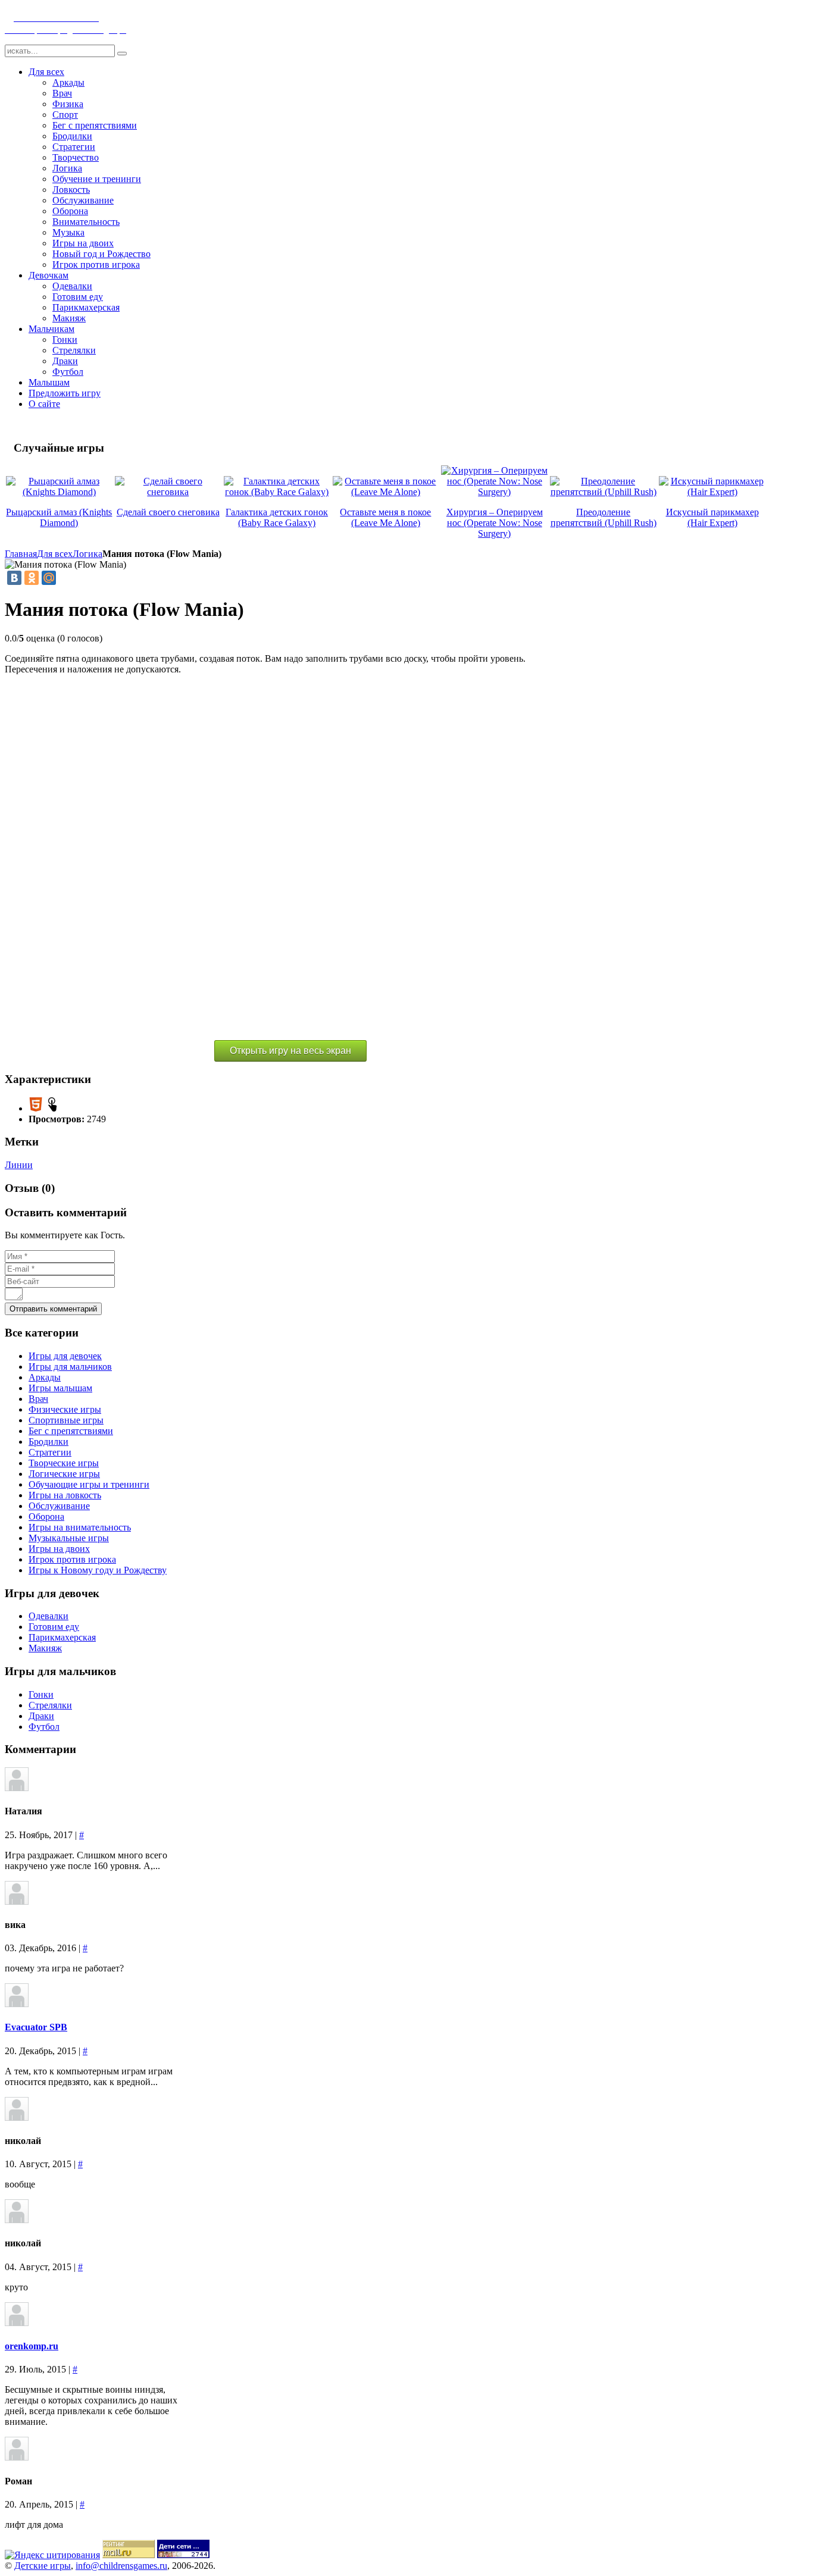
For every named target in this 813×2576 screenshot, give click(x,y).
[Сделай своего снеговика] (168, 492)
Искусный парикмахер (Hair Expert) (712, 517)
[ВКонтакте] (14, 578)
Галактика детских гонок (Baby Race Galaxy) (277, 517)
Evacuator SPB (36, 2027)
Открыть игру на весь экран (290, 1051)
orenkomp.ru (32, 2346)
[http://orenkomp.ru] (17, 2323)
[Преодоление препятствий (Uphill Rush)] (603, 492)
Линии (19, 1165)
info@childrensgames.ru (121, 2566)
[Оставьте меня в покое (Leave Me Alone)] (386, 492)
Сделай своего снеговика (168, 512)
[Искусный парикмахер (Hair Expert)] (712, 492)
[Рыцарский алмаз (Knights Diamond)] (59, 492)
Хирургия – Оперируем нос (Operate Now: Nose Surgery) (495, 523)
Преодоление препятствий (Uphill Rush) (604, 517)
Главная (21, 554)
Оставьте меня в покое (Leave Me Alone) (385, 517)
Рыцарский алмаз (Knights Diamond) (59, 517)
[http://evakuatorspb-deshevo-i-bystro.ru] (17, 2004)
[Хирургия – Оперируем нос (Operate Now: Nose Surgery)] (494, 492)
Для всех (55, 554)
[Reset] (122, 54)
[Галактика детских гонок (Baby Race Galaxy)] (277, 492)
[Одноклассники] (32, 578)
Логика (87, 554)
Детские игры (43, 2566)
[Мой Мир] (49, 578)
